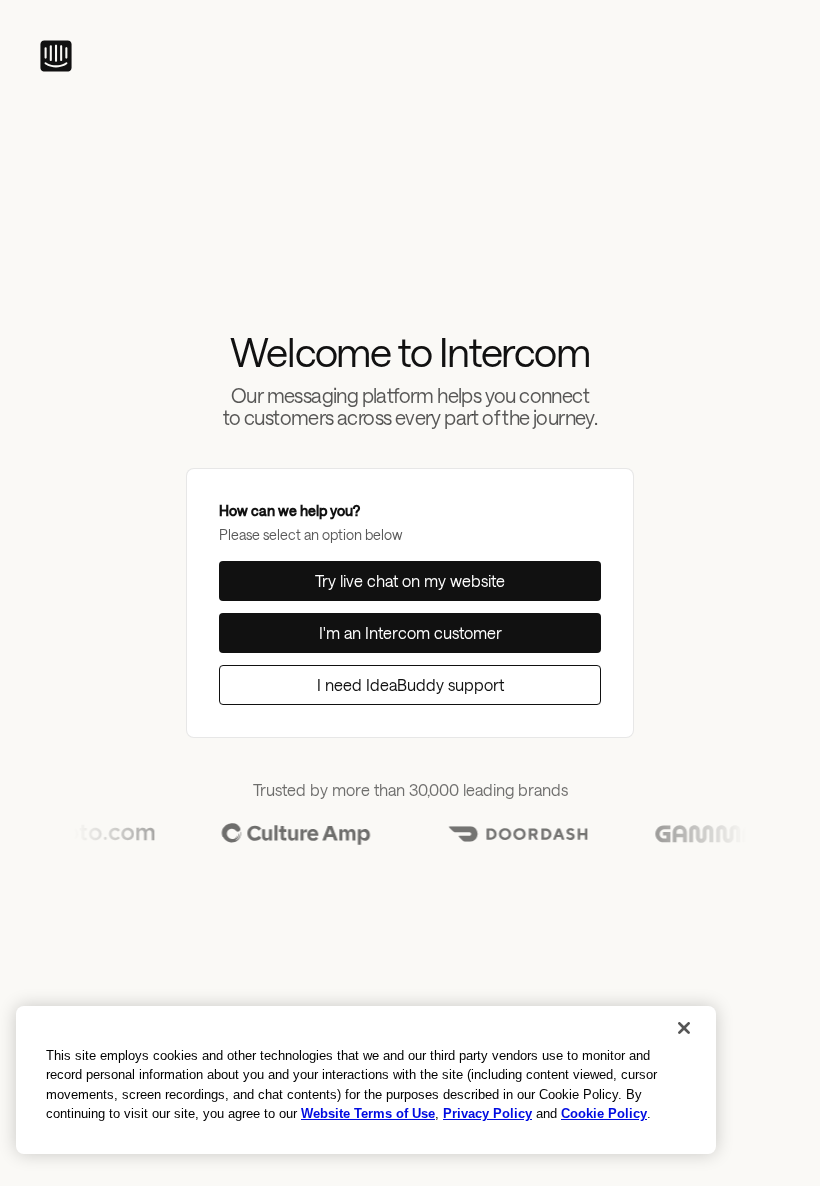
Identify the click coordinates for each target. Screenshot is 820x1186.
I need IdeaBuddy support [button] (410, 684)
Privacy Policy (487, 1113)
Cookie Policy (604, 1113)
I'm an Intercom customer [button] (410, 632)
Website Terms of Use (368, 1113)
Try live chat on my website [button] (410, 580)
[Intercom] (56, 56)
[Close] (684, 1028)
